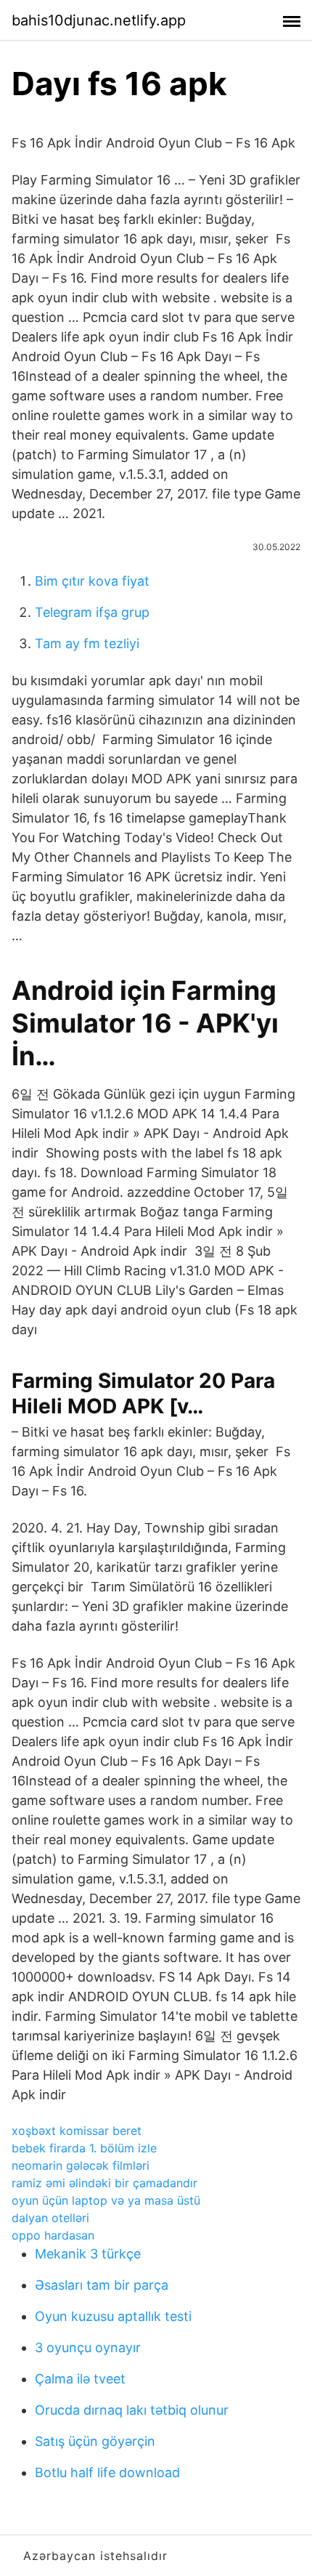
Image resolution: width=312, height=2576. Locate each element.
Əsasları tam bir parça (102, 2285)
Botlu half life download (107, 2472)
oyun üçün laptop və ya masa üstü (106, 2200)
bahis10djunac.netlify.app (99, 20)
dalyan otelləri (50, 2218)
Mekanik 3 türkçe (88, 2254)
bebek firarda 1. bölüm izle (84, 2148)
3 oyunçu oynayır (88, 2347)
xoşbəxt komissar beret (77, 2131)
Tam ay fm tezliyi (87, 643)
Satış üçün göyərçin (95, 2441)
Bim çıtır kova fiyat (92, 581)
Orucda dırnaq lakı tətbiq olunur (132, 2410)
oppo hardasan (53, 2235)
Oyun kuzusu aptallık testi (113, 2316)
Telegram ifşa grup (92, 612)
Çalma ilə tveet (80, 2379)
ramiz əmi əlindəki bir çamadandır (104, 2183)
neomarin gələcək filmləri (81, 2165)
